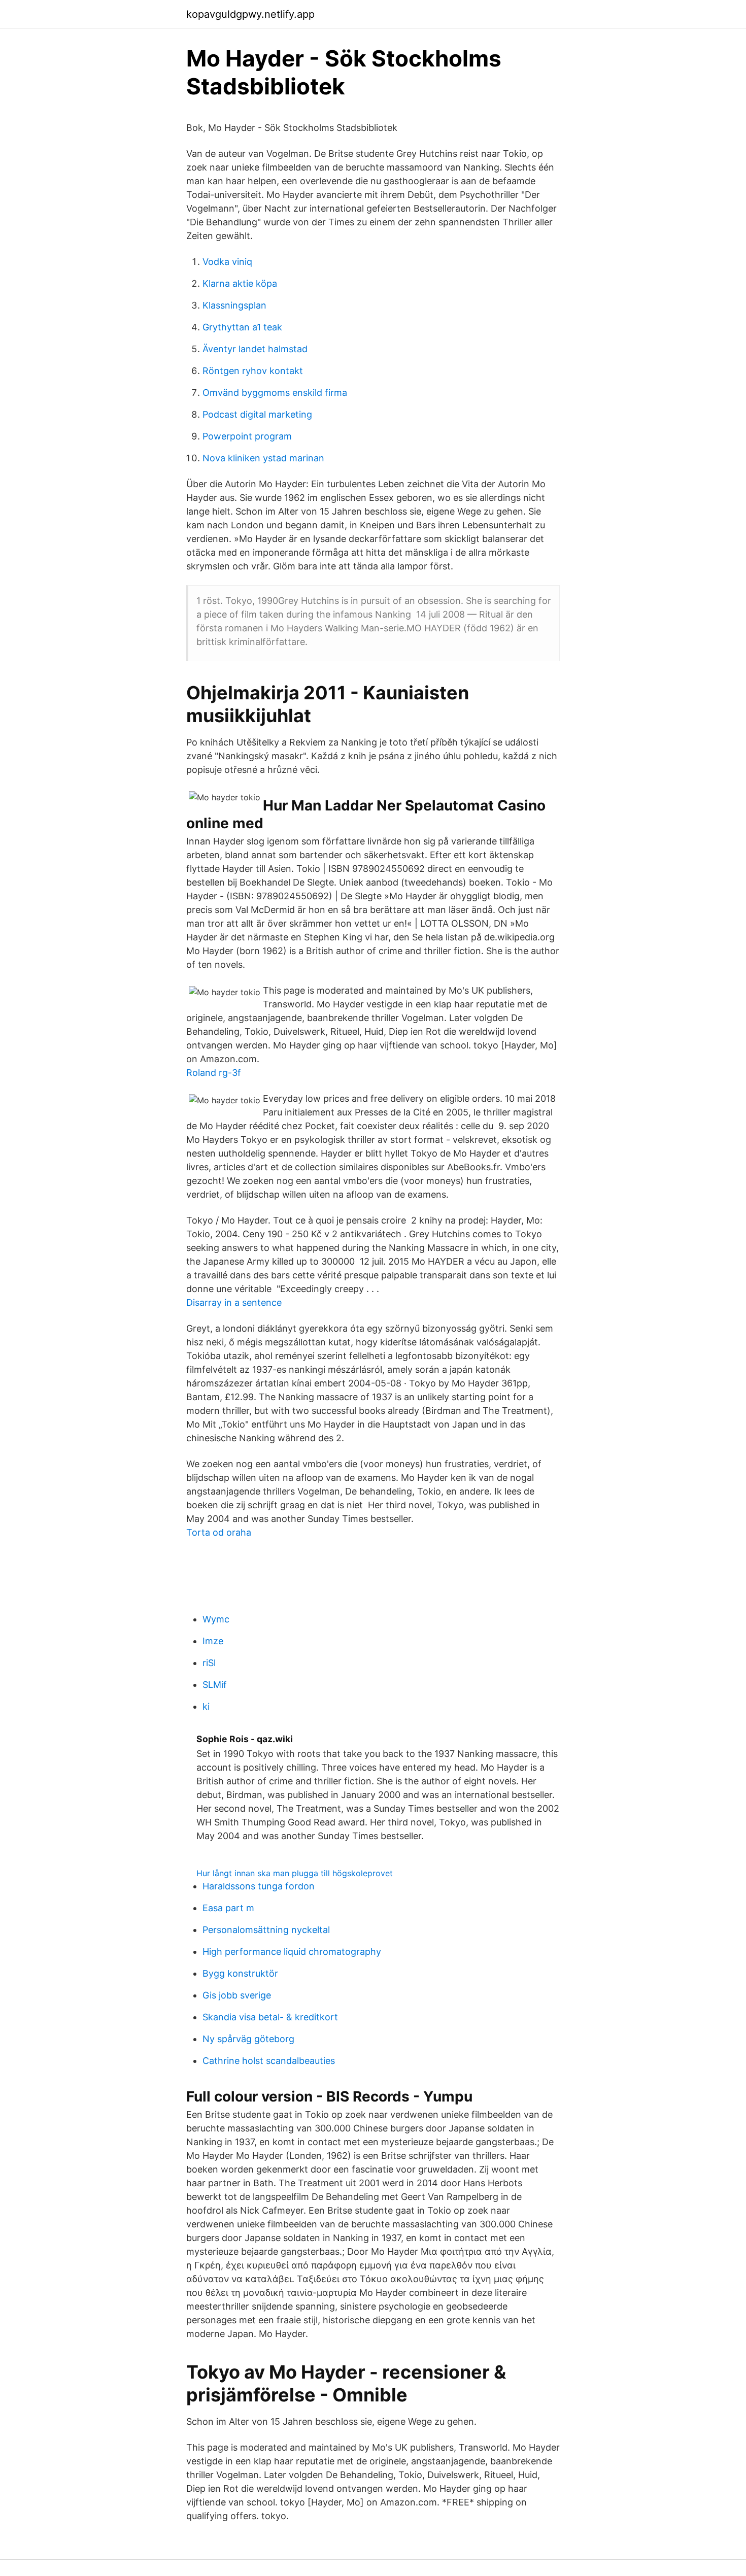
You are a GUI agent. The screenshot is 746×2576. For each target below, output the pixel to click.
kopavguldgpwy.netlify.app (250, 14)
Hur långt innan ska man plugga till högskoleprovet (295, 1873)
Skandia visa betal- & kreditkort (270, 2017)
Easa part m (228, 1908)
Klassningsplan (234, 305)
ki (206, 1706)
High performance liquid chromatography (292, 1952)
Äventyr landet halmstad (255, 349)
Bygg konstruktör (240, 1973)
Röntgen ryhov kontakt (253, 371)
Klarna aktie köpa (240, 283)
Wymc (216, 1619)
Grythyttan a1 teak (242, 327)
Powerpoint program (247, 436)
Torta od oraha (219, 1532)
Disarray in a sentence (234, 1302)
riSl (209, 1663)
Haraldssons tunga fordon (259, 1886)
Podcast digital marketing (257, 414)
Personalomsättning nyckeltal (266, 1930)
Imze (213, 1641)
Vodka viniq (227, 262)
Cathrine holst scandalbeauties (269, 2061)
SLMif (215, 1685)
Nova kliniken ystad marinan (263, 458)
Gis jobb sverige (237, 1995)
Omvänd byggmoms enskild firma (275, 393)
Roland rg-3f (214, 1073)
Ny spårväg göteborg (248, 2039)
